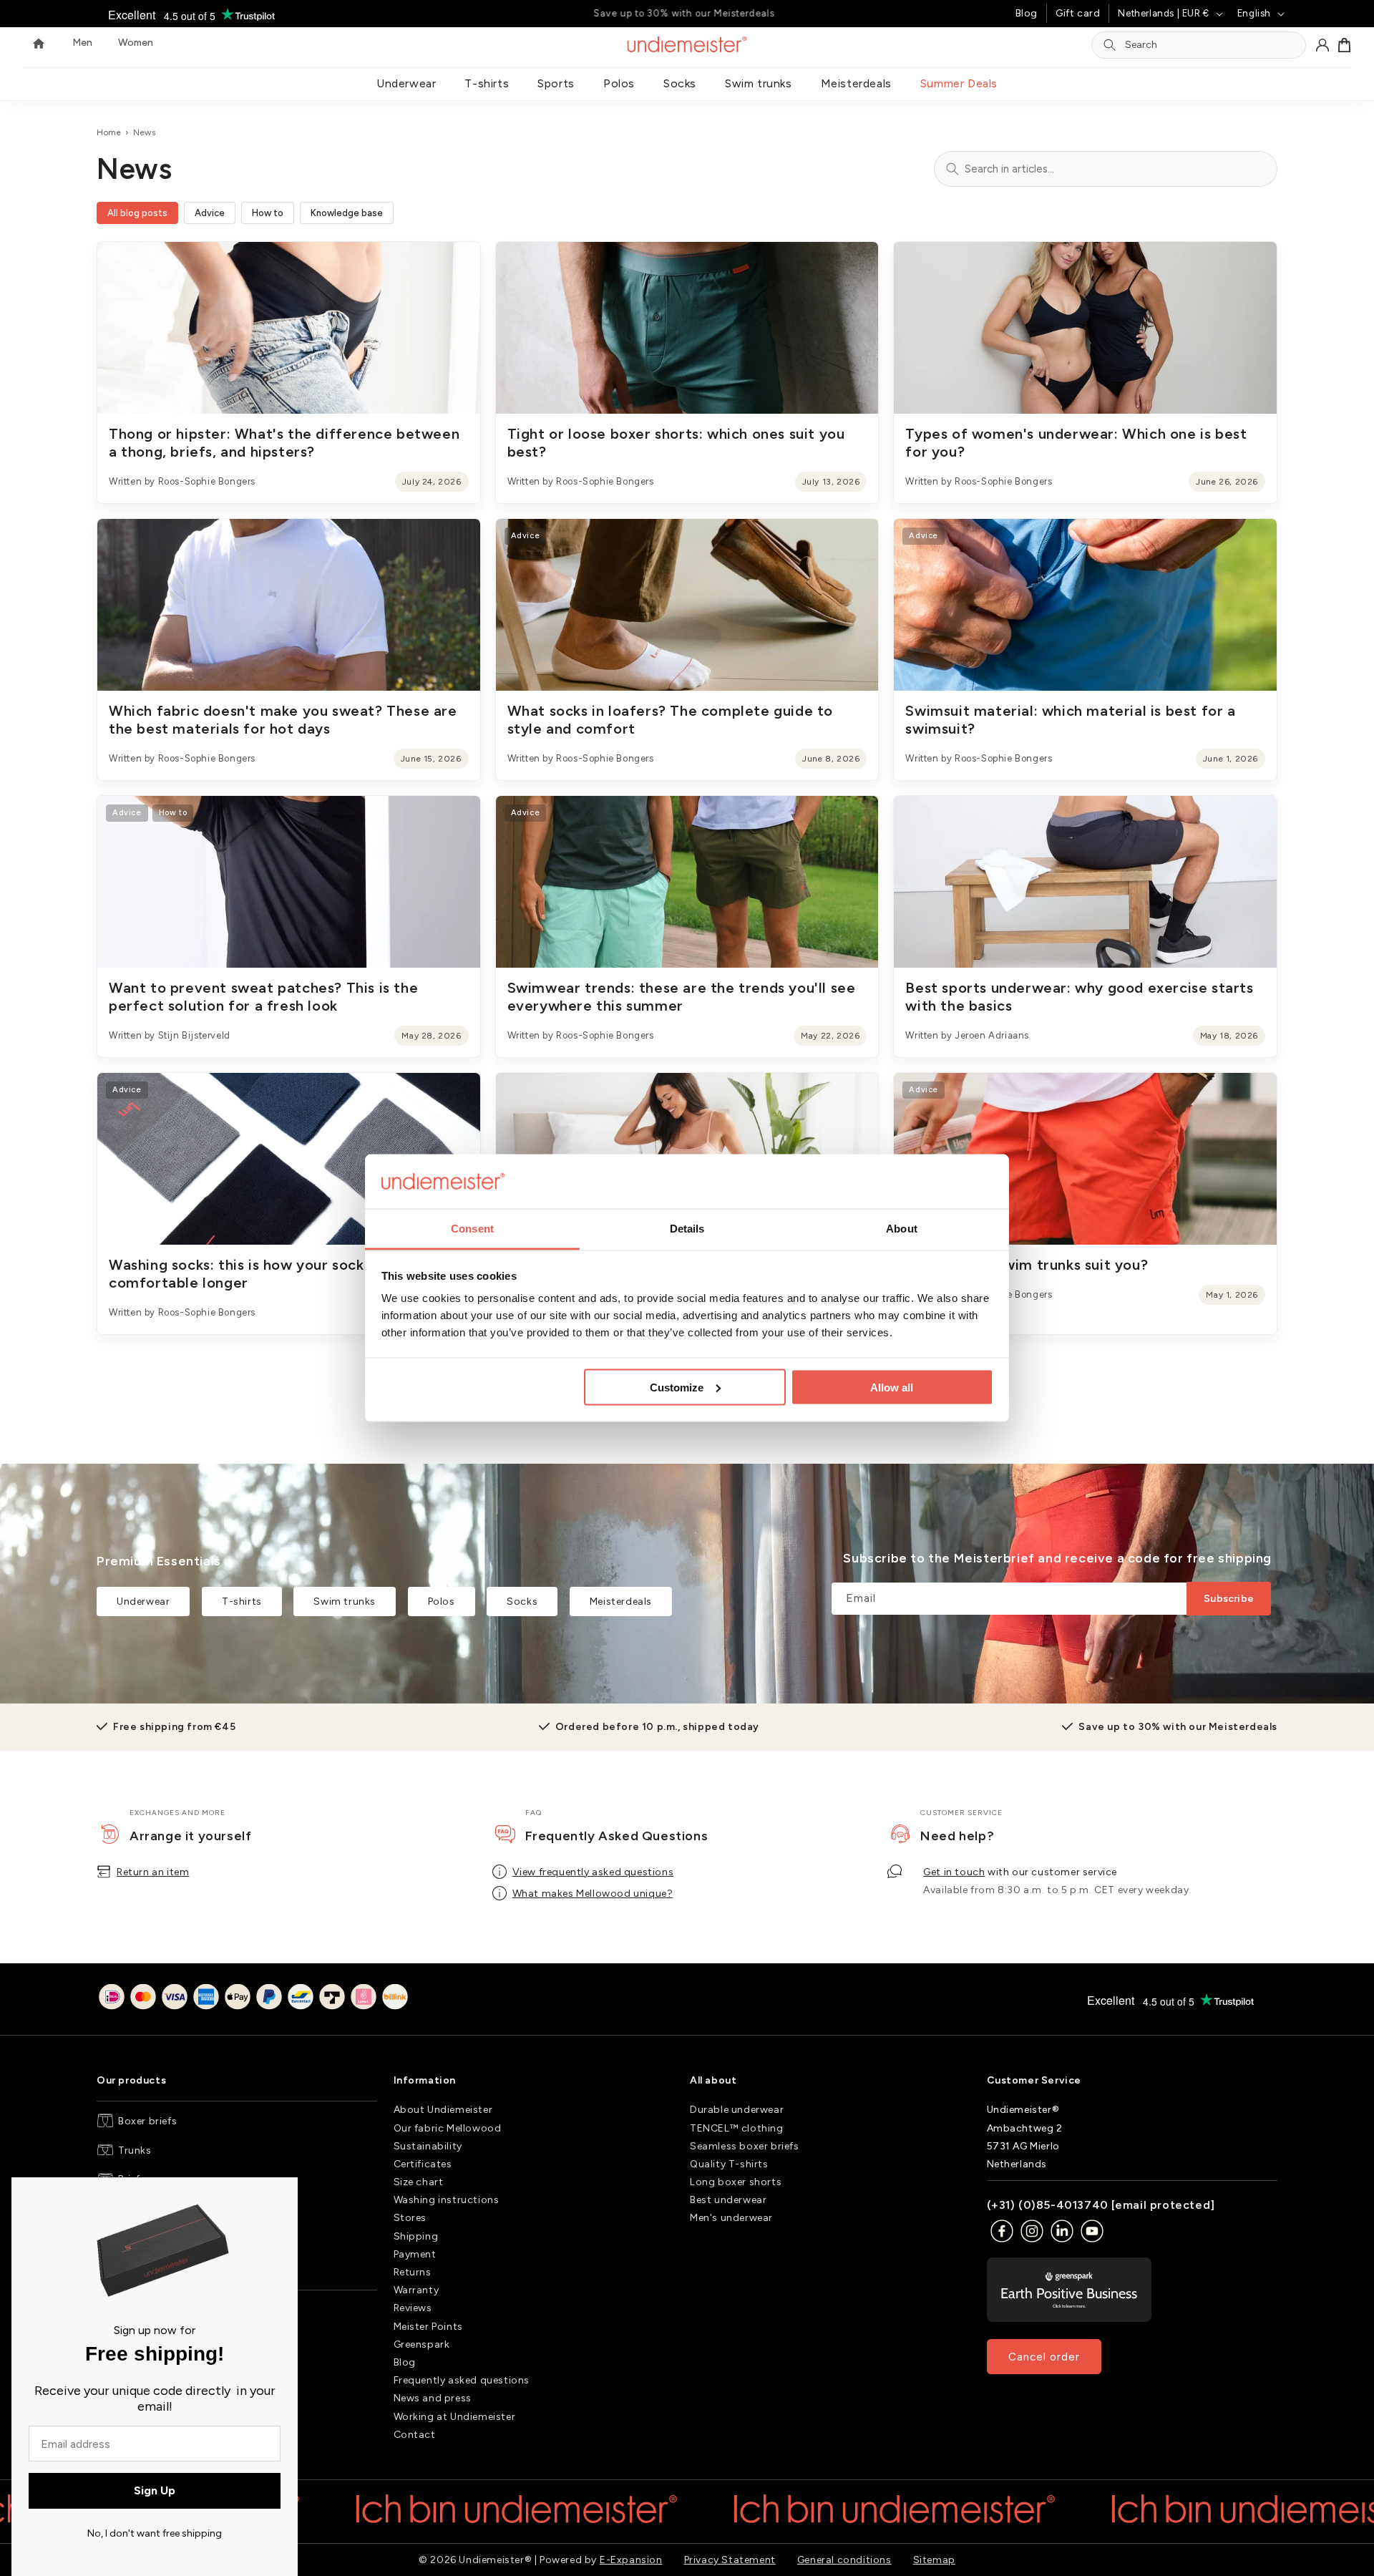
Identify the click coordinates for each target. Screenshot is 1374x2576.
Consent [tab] (472, 1229)
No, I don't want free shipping (155, 2533)
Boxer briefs (147, 2121)
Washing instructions (447, 2200)
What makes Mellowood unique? (593, 1894)
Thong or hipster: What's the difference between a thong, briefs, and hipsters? (284, 443)
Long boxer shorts (736, 2182)
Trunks (135, 2150)
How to (268, 213)
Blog (1027, 13)
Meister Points (428, 2327)
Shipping (416, 2236)
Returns (413, 2272)
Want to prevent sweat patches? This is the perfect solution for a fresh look (263, 997)
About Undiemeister (443, 2110)
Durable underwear (737, 2110)
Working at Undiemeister (455, 2417)
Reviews (413, 2308)
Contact (415, 2435)
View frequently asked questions (593, 1872)
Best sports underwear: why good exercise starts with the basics (1079, 997)
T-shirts (487, 83)
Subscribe (1229, 1599)
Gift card (1078, 13)
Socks (680, 83)
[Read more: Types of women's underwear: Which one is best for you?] (1085, 328)
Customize (677, 1387)
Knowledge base (347, 213)
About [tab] (902, 1229)
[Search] (1110, 45)
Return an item (153, 1872)
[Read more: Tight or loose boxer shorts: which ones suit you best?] (687, 328)
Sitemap (934, 2560)
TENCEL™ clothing (737, 2128)
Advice (210, 213)
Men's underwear (731, 2218)
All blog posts (137, 213)
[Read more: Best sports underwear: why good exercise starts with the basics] (1085, 882)
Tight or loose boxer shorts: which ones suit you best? (676, 443)
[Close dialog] (281, 2195)
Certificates (423, 2164)
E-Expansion (631, 2560)
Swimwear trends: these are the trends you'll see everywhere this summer (682, 997)
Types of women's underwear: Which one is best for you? (1076, 443)
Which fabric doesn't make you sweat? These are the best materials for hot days (283, 720)
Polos (619, 83)
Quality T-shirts (729, 2164)
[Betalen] (253, 1999)
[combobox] (1211, 45)
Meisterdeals (856, 83)
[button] (1345, 45)
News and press (433, 2398)
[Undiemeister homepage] (687, 44)
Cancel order (1044, 2357)
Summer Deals (959, 83)
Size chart (419, 2182)
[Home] (39, 45)
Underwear (406, 83)
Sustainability (428, 2146)
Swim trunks (759, 83)
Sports (556, 83)
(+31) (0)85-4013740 (1048, 2205)
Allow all (892, 1387)
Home (109, 132)
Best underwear (728, 2200)
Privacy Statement (730, 2560)
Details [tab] (687, 1229)
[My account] (1322, 45)
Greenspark (422, 2344)
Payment (415, 2254)
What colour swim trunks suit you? (1027, 1265)
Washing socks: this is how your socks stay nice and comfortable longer (289, 1274)
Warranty (416, 2290)
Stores (410, 2218)
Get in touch (954, 1872)
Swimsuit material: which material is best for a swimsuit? (1070, 720)
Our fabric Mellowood (448, 2128)
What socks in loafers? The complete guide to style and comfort (670, 720)
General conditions (844, 2560)
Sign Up (155, 2490)
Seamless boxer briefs (745, 2146)
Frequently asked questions (462, 2380)
